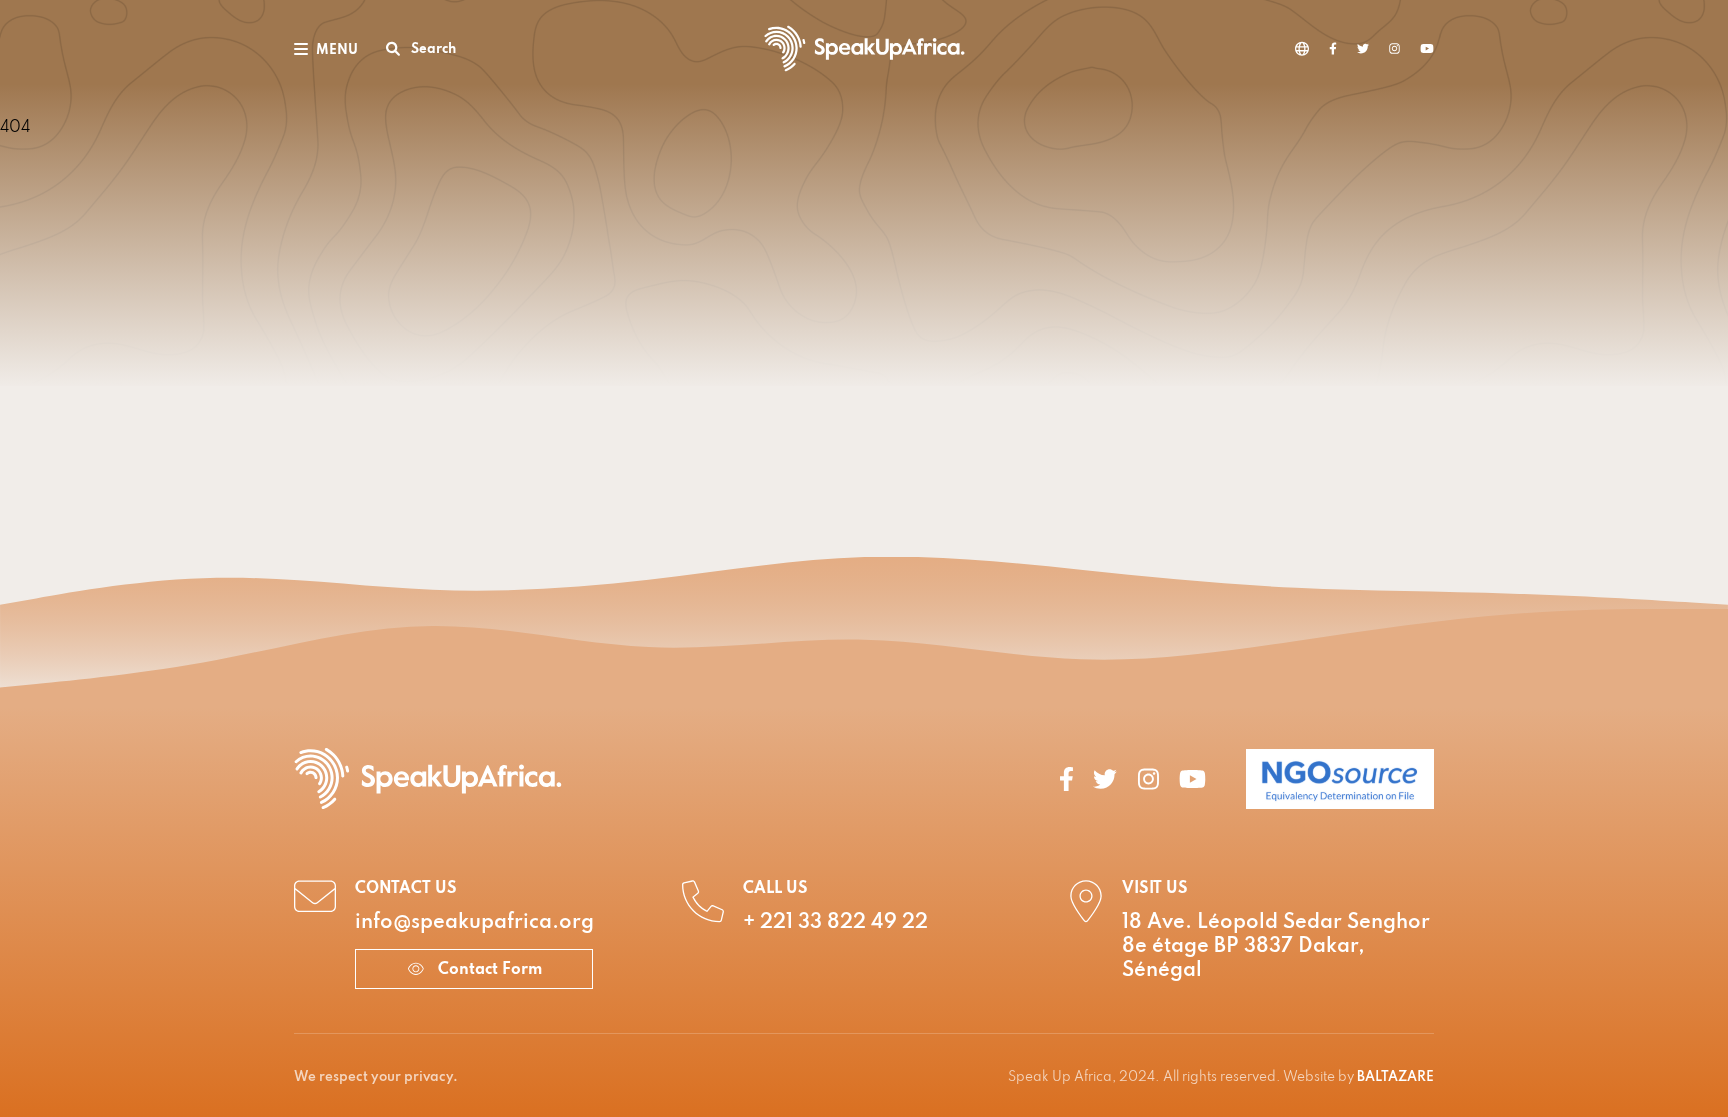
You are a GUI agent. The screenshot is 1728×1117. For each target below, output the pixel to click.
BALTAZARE (1395, 1077)
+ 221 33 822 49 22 (835, 923)
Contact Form (488, 970)
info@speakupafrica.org (474, 923)
